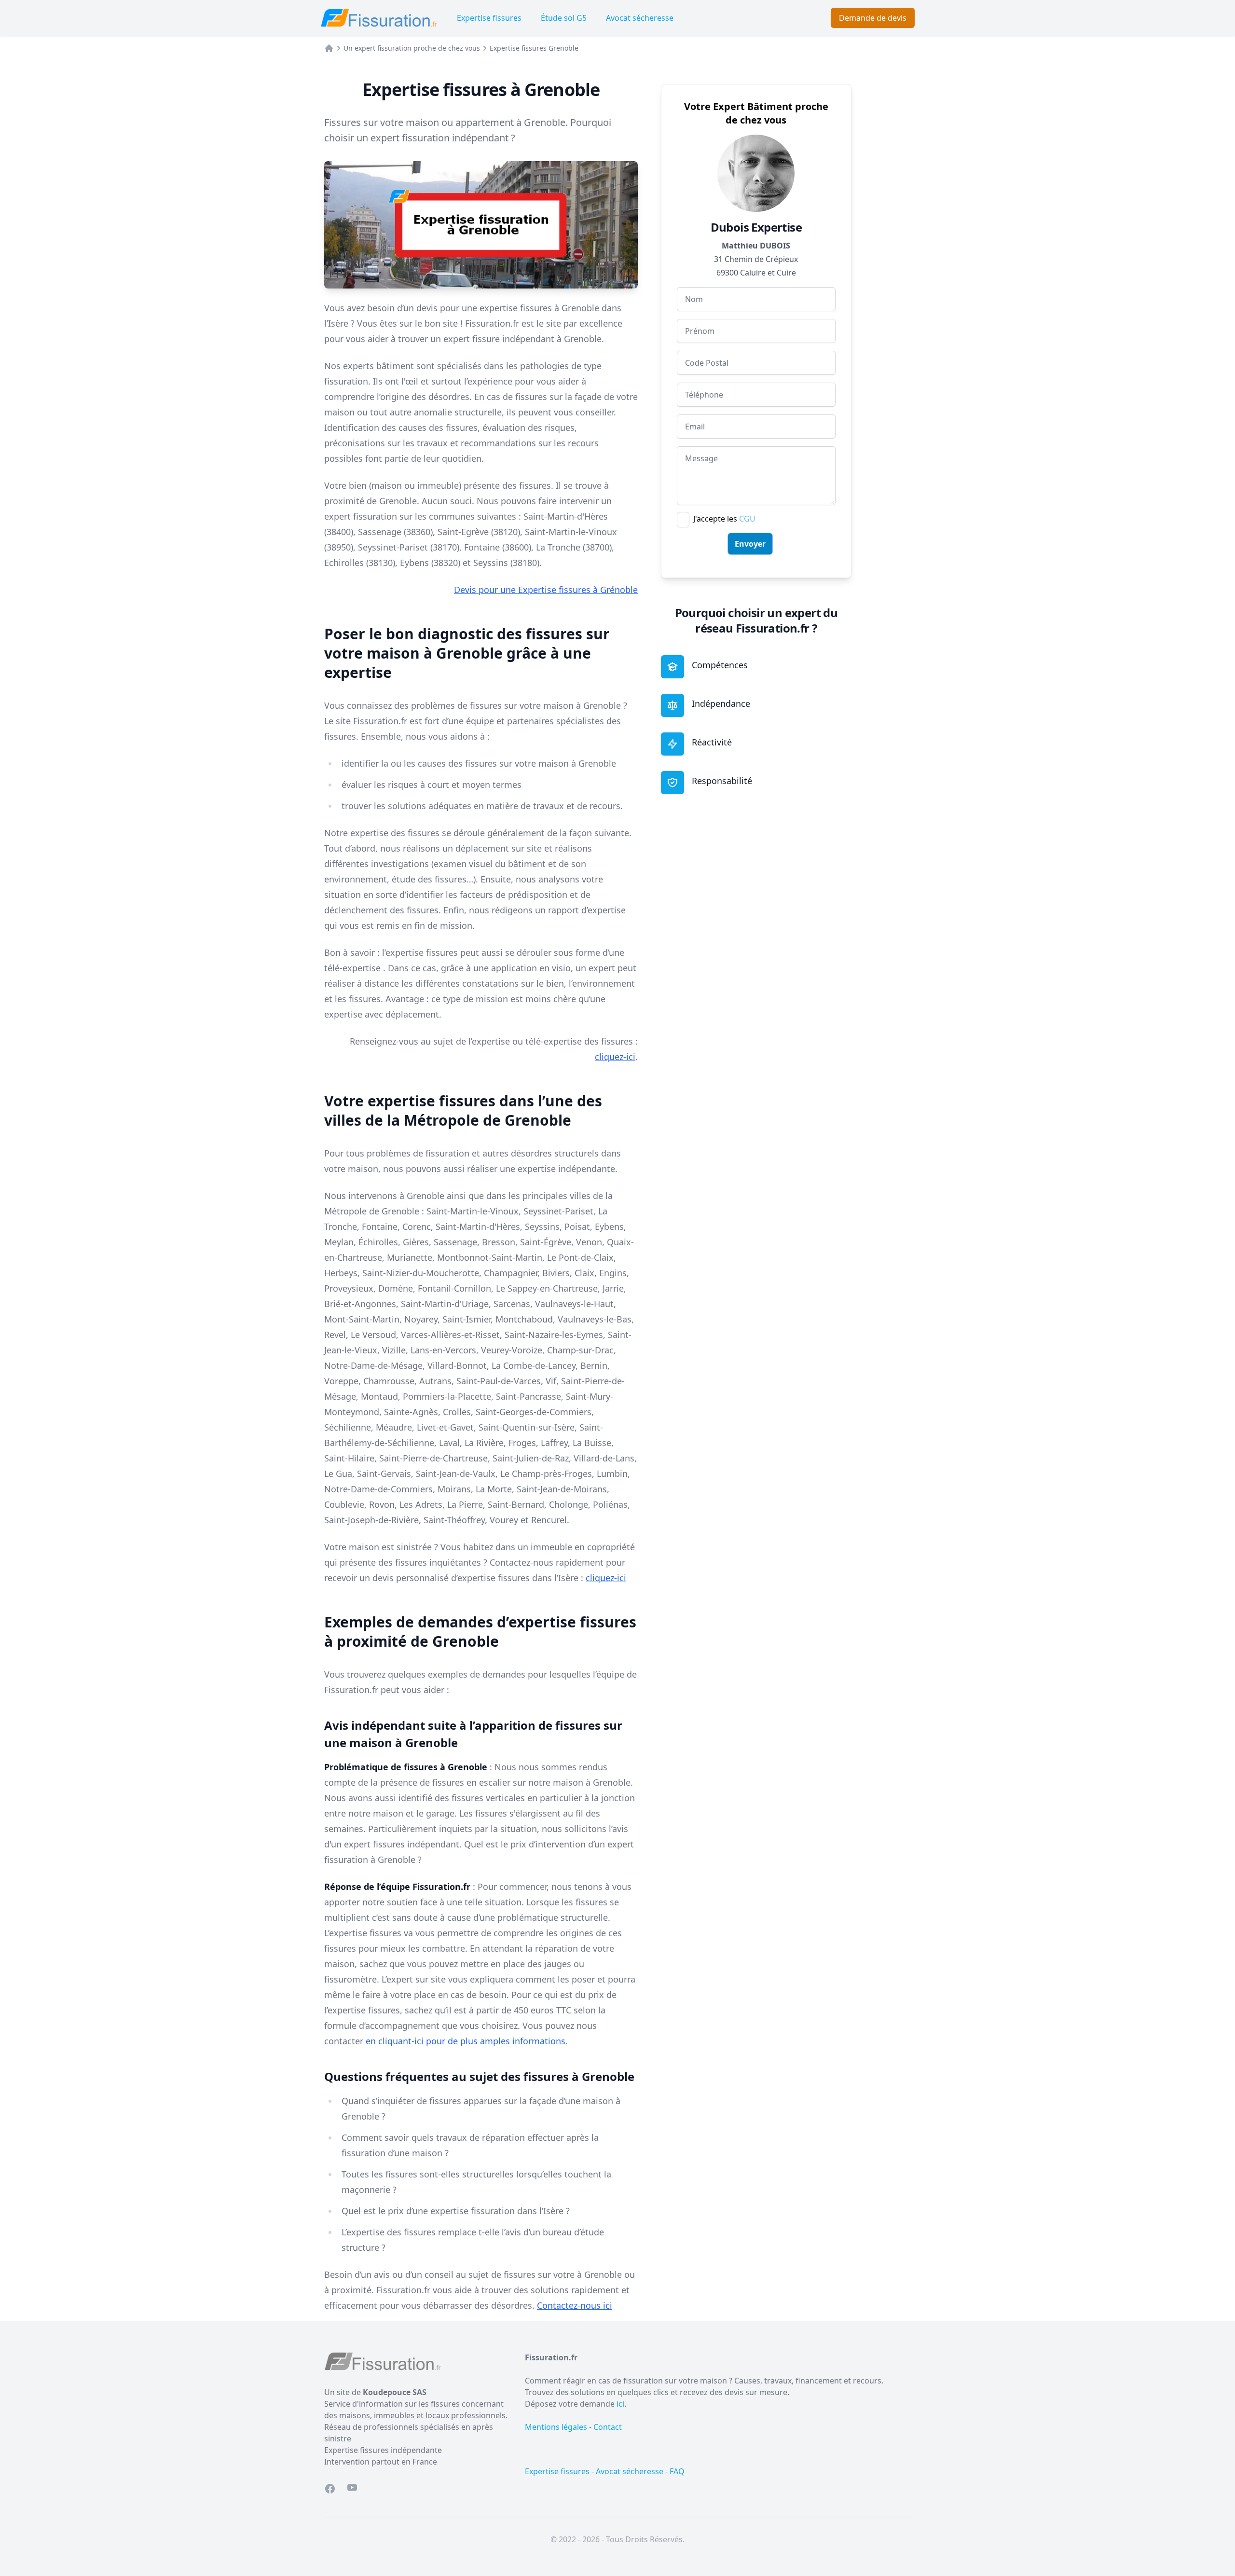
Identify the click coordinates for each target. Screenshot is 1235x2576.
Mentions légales (556, 2427)
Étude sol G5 (564, 18)
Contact (608, 2427)
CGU (747, 519)
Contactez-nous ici (575, 2305)
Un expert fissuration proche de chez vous (412, 48)
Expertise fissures (489, 18)
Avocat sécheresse (640, 18)
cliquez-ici (615, 1057)
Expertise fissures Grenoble (534, 48)
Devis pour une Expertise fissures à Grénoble (546, 590)
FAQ (677, 2471)
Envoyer (750, 544)
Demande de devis (873, 18)
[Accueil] (329, 48)
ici (620, 2404)
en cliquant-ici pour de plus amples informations (466, 2041)
